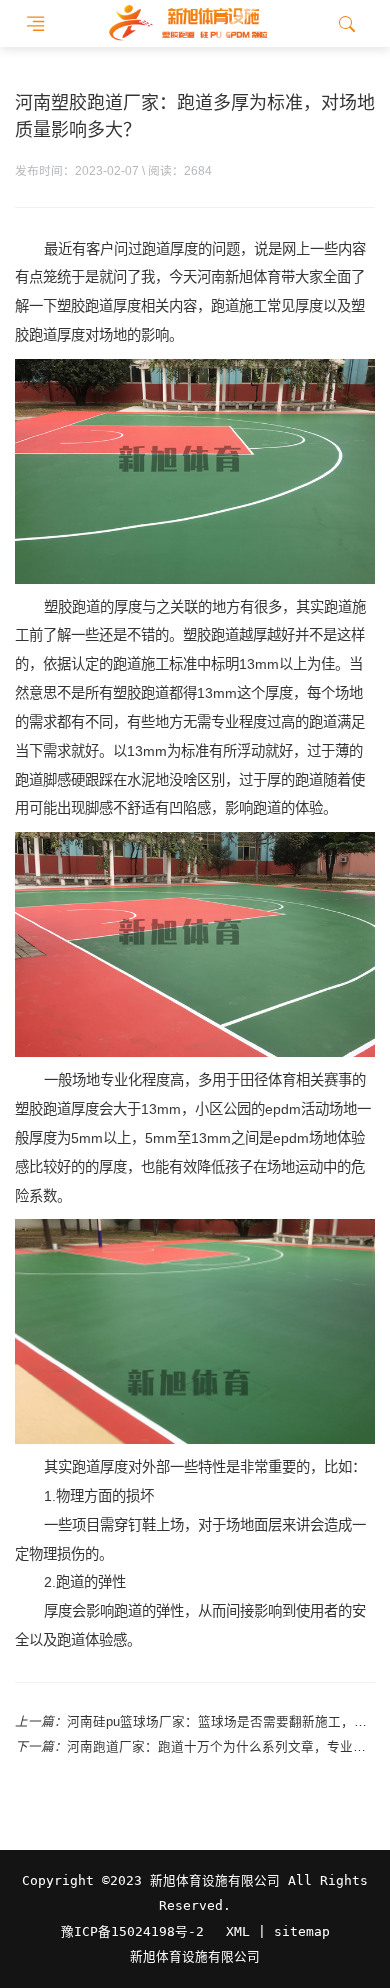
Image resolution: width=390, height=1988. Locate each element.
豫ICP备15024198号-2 (132, 1931)
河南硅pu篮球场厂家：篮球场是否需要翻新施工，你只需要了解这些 (221, 1722)
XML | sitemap (278, 1931)
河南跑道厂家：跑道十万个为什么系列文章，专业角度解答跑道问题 (221, 1747)
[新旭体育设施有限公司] (187, 23)
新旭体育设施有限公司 (195, 1957)
